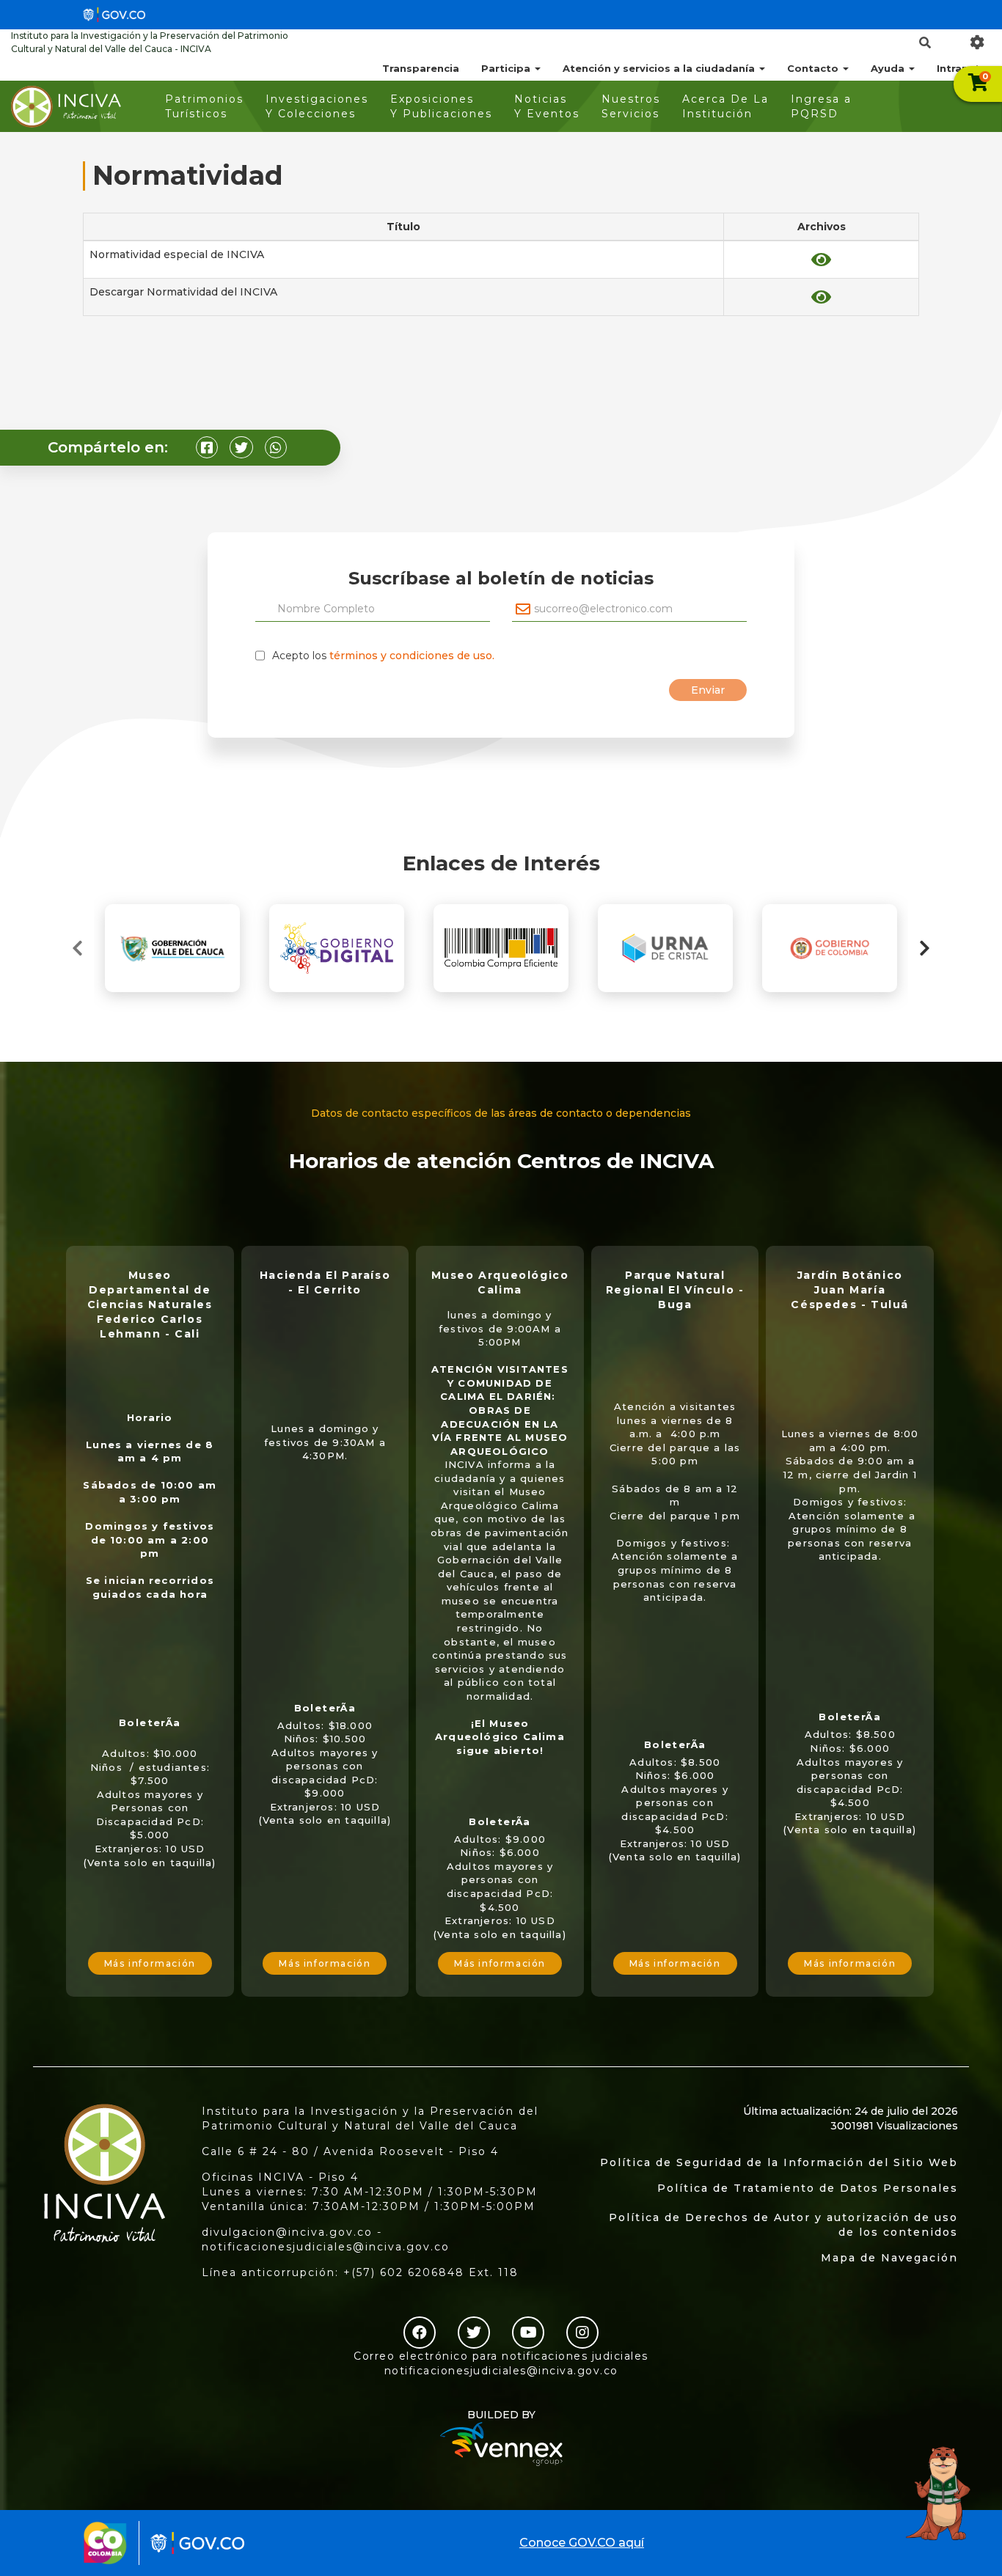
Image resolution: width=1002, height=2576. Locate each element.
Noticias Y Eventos (547, 106)
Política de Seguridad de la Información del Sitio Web (779, 2162)
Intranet (958, 68)
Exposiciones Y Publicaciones (441, 106)
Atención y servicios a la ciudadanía (660, 68)
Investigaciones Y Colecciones (317, 106)
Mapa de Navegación (889, 2258)
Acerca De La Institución (725, 106)
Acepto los (383, 656)
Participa (507, 68)
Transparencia (421, 68)
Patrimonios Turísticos (204, 106)
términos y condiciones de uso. (412, 656)
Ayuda (889, 68)
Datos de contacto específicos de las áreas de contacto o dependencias (501, 1113)
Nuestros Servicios (631, 106)
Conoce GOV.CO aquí (582, 2543)
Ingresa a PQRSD (821, 106)
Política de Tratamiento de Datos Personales (808, 2188)
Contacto (814, 68)
